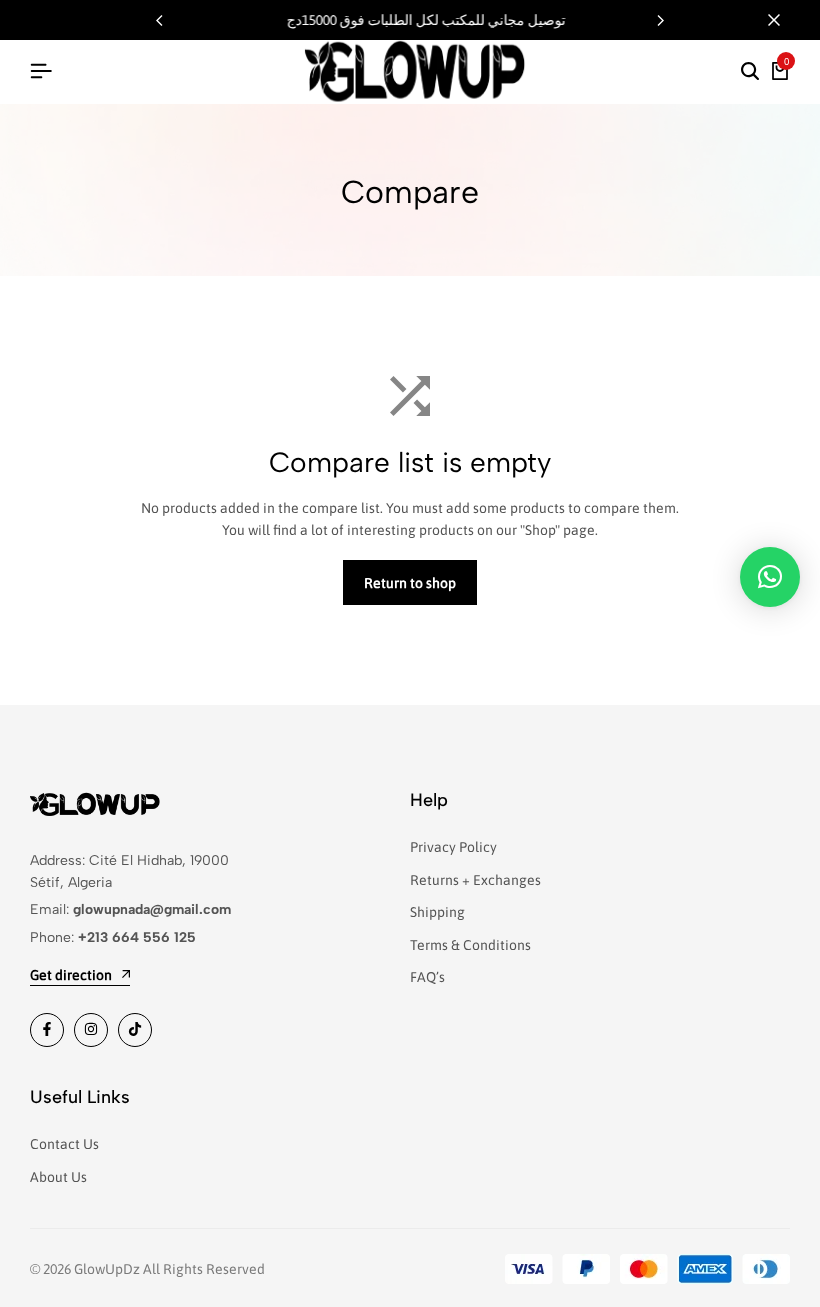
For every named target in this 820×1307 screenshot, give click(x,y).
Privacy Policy (453, 847)
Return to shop (410, 583)
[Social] (47, 1030)
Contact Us (64, 1144)
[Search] (750, 72)
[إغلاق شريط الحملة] (784, 20)
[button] (661, 20)
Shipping (437, 912)
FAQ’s (427, 977)
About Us (58, 1177)
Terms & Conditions (470, 945)
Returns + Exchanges (475, 880)
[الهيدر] (41, 71)
